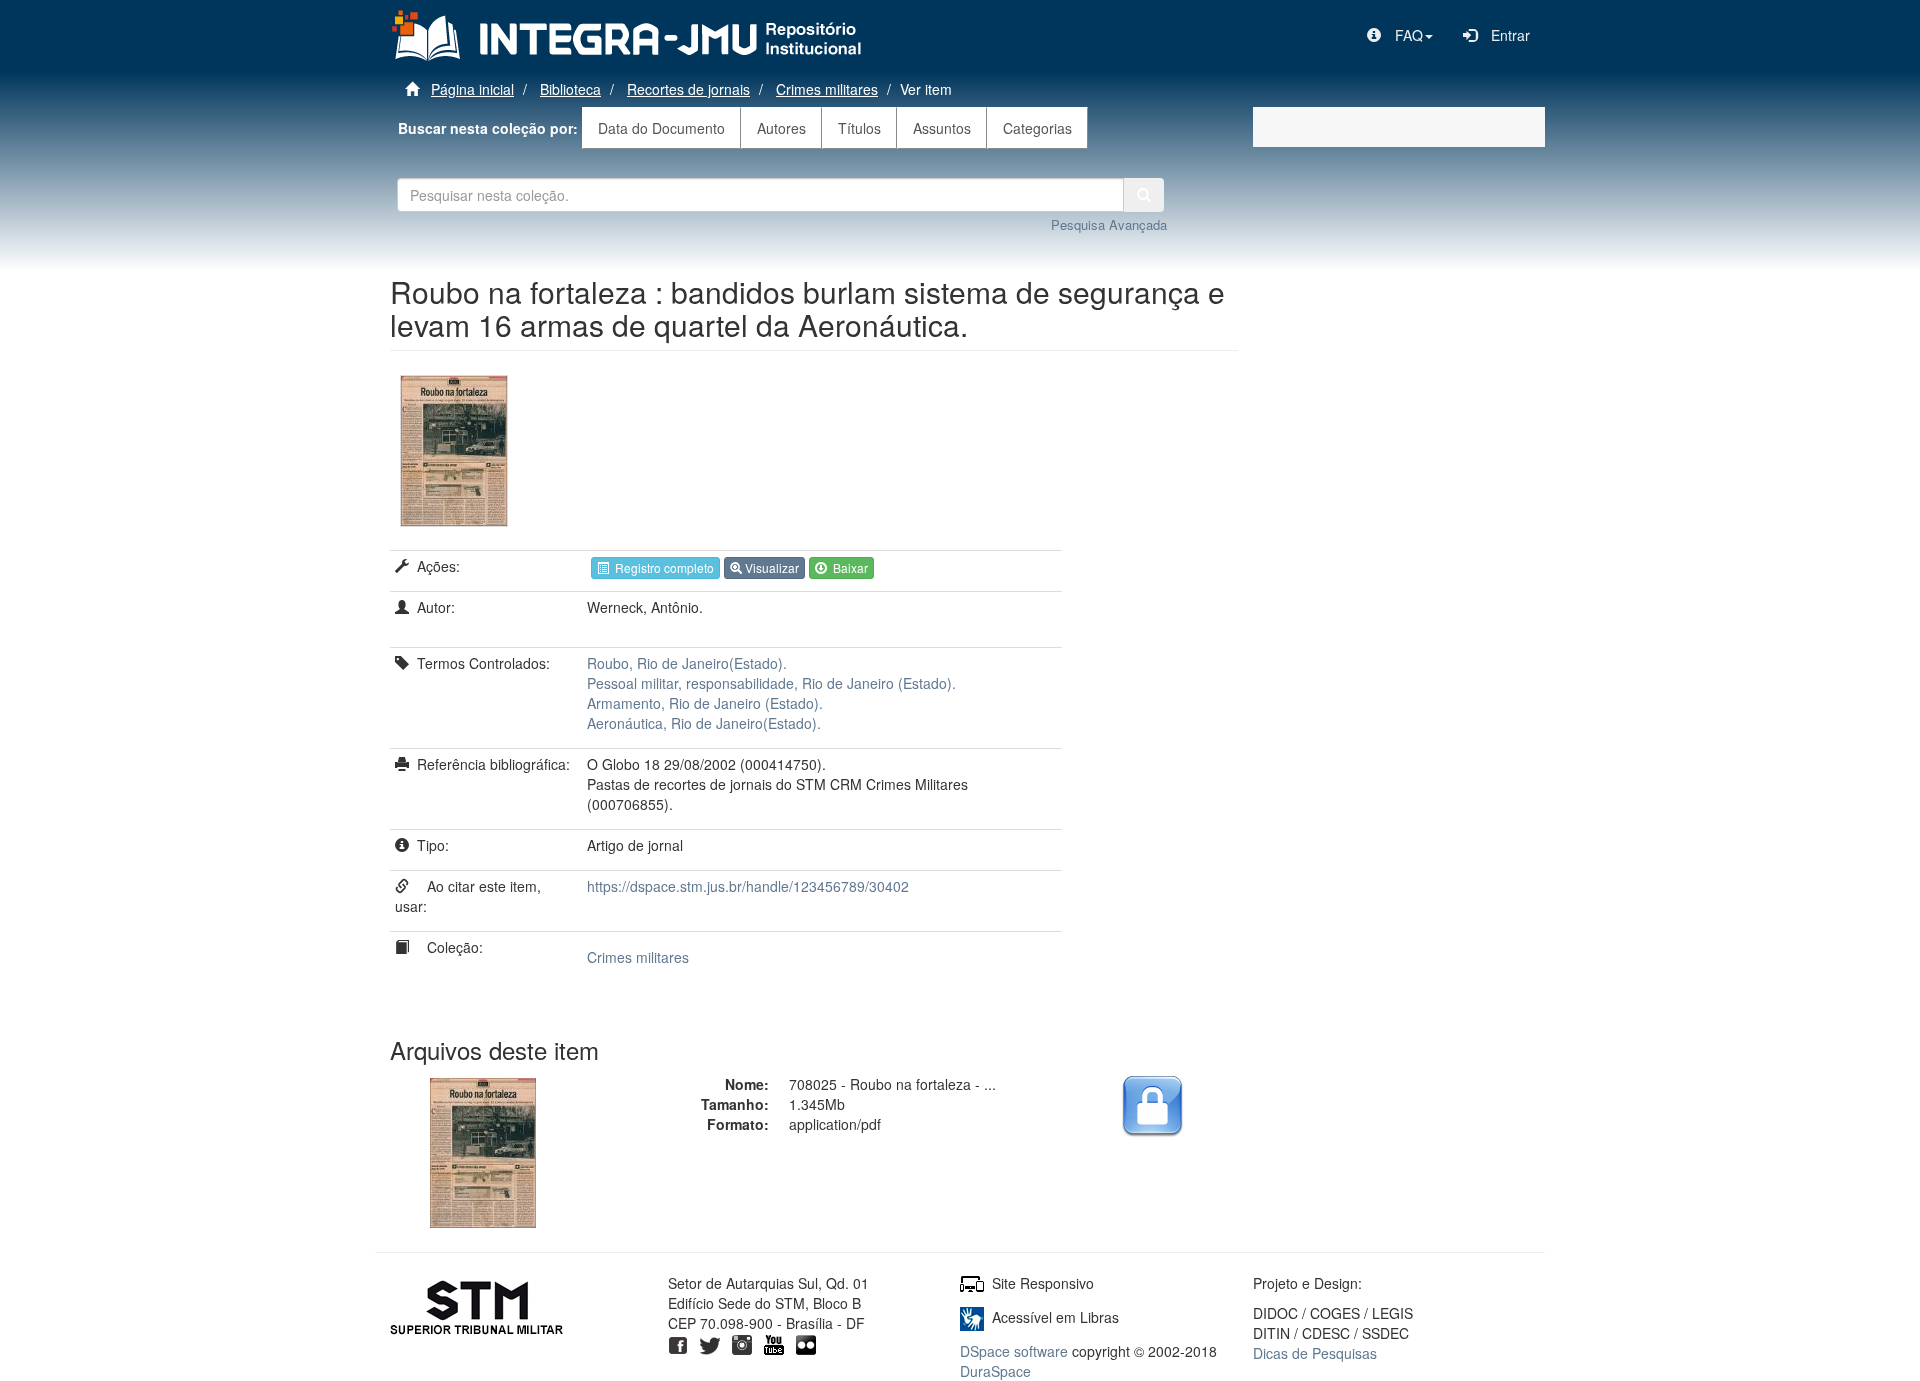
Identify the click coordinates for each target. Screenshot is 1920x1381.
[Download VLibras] (972, 1317)
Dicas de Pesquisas (1315, 1353)
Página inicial (472, 89)
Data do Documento (661, 128)
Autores (781, 128)
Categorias (1037, 128)
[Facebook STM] (678, 1343)
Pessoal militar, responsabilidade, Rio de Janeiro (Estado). (771, 683)
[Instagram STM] (742, 1343)
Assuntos (942, 128)
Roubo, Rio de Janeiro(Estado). (687, 663)
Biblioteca (570, 89)
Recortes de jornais (688, 89)
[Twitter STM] (710, 1343)
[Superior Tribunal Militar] (477, 1310)
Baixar (847, 567)
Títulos (859, 128)
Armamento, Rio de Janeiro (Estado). (705, 703)
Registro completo (661, 567)
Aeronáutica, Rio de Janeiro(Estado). (704, 723)
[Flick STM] (806, 1343)
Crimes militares (827, 89)
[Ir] (1144, 195)
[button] (1400, 35)
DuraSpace (995, 1371)
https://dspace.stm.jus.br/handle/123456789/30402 (748, 886)
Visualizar (770, 567)
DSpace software (1014, 1351)
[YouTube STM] (774, 1343)
